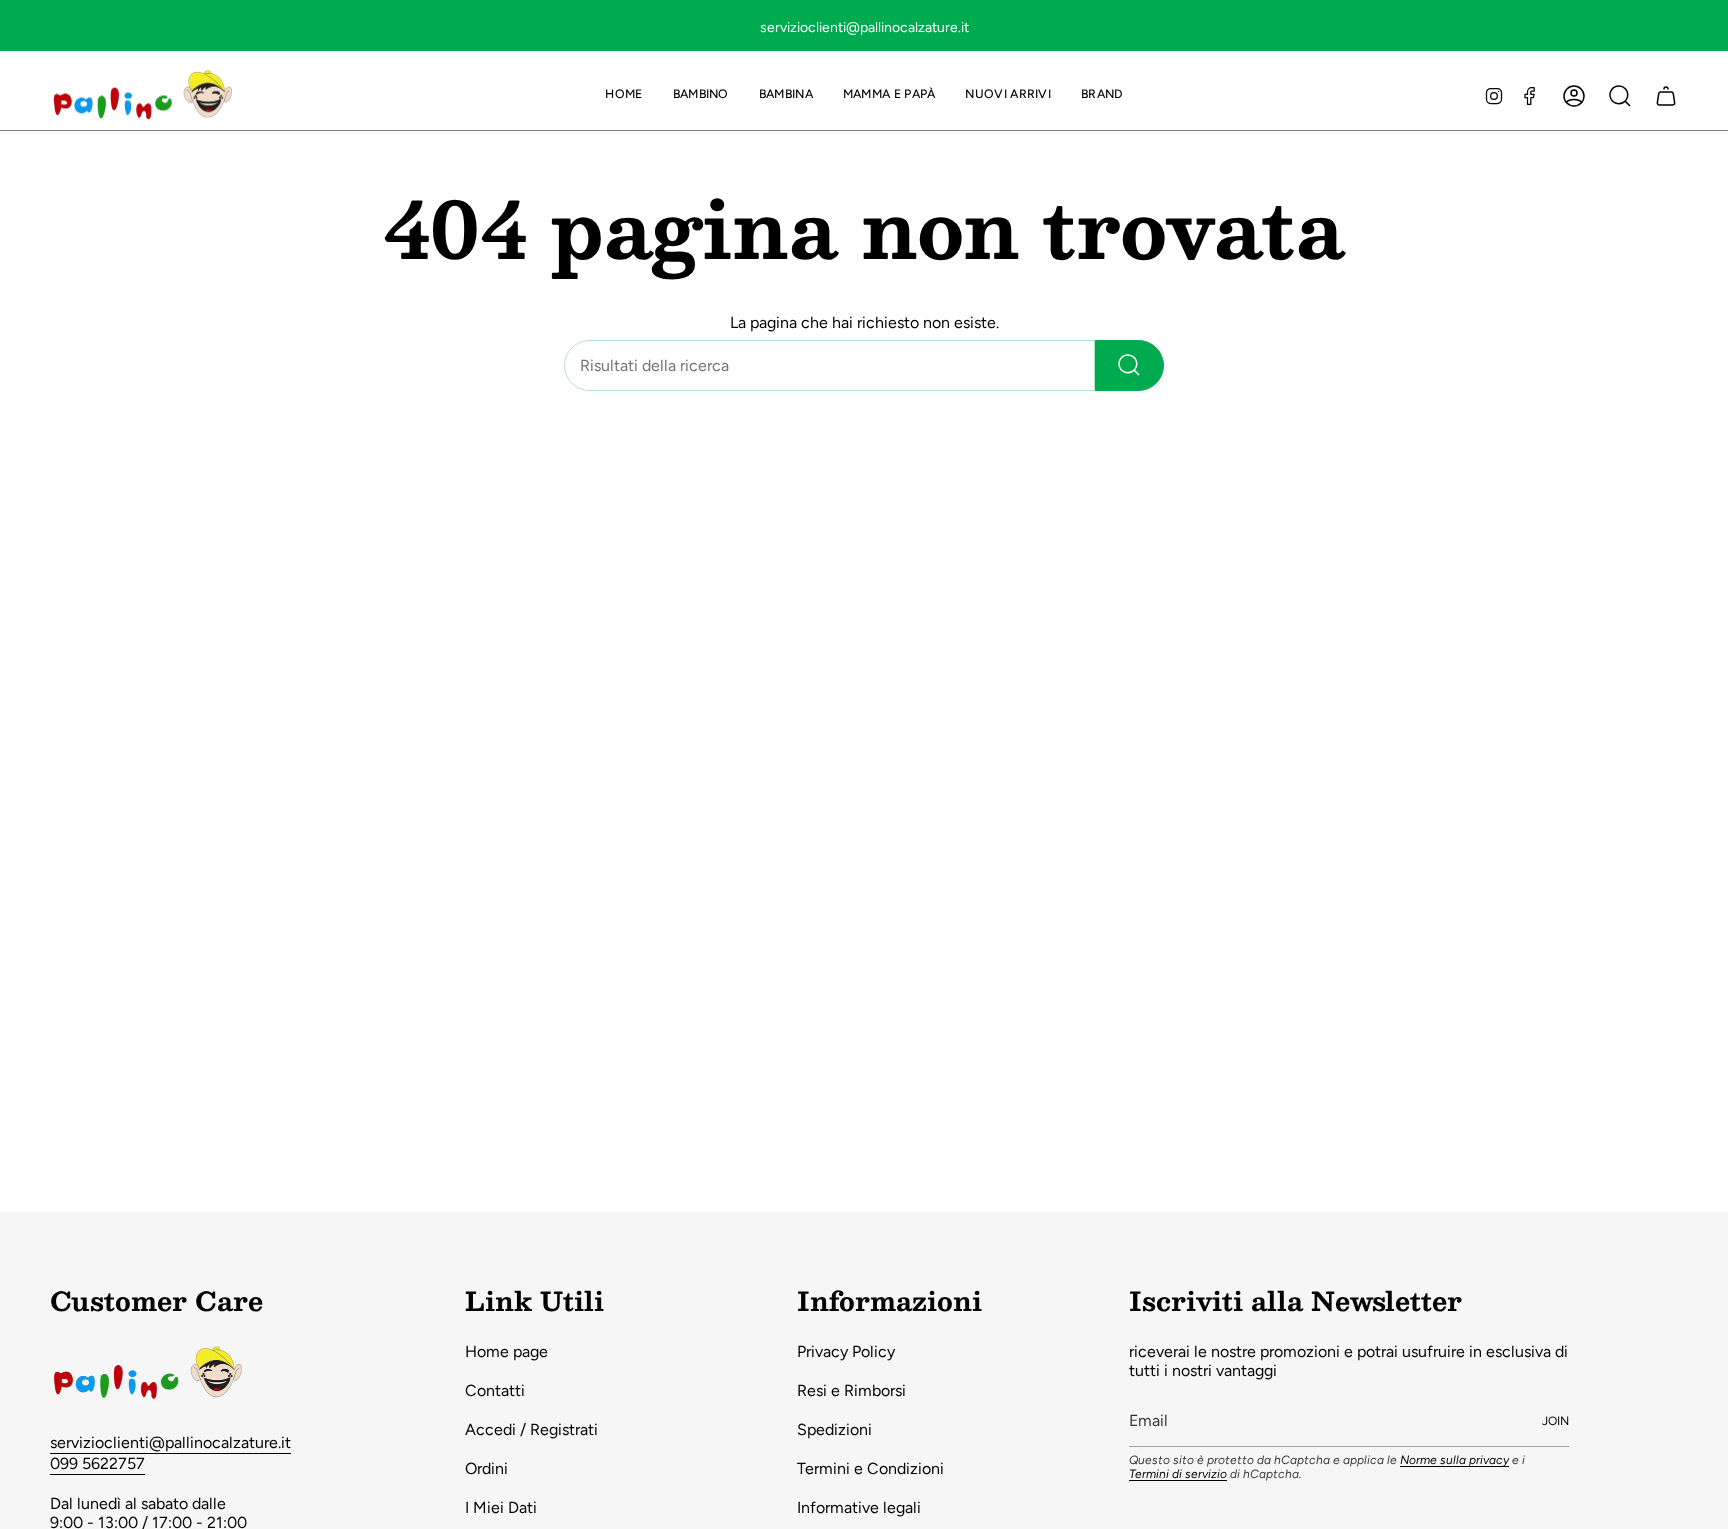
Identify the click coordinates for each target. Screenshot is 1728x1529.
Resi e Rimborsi (851, 1390)
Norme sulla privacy (1454, 1460)
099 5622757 (97, 1463)
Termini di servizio (1178, 1474)
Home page (506, 1351)
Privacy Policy (846, 1351)
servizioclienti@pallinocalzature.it (170, 1442)
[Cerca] (1129, 365)
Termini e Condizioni (870, 1468)
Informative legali (859, 1507)
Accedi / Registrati (531, 1429)
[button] (701, 95)
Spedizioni (834, 1429)
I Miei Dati (501, 1507)
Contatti (495, 1390)
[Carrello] (1666, 96)
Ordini (486, 1468)
